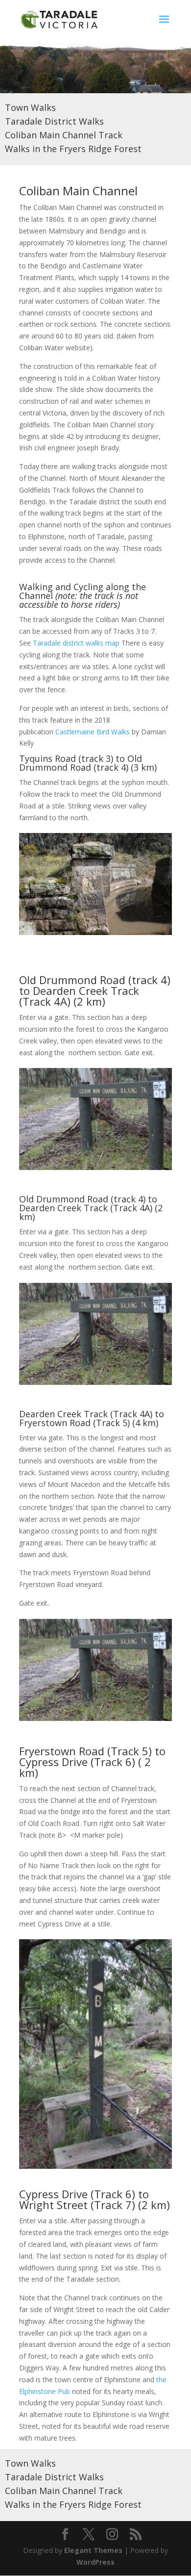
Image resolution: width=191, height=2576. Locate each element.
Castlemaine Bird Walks (93, 732)
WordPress (95, 2562)
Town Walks (30, 107)
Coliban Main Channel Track (64, 135)
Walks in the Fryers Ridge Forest (73, 149)
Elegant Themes (93, 2550)
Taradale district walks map (76, 643)
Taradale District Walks (54, 121)
